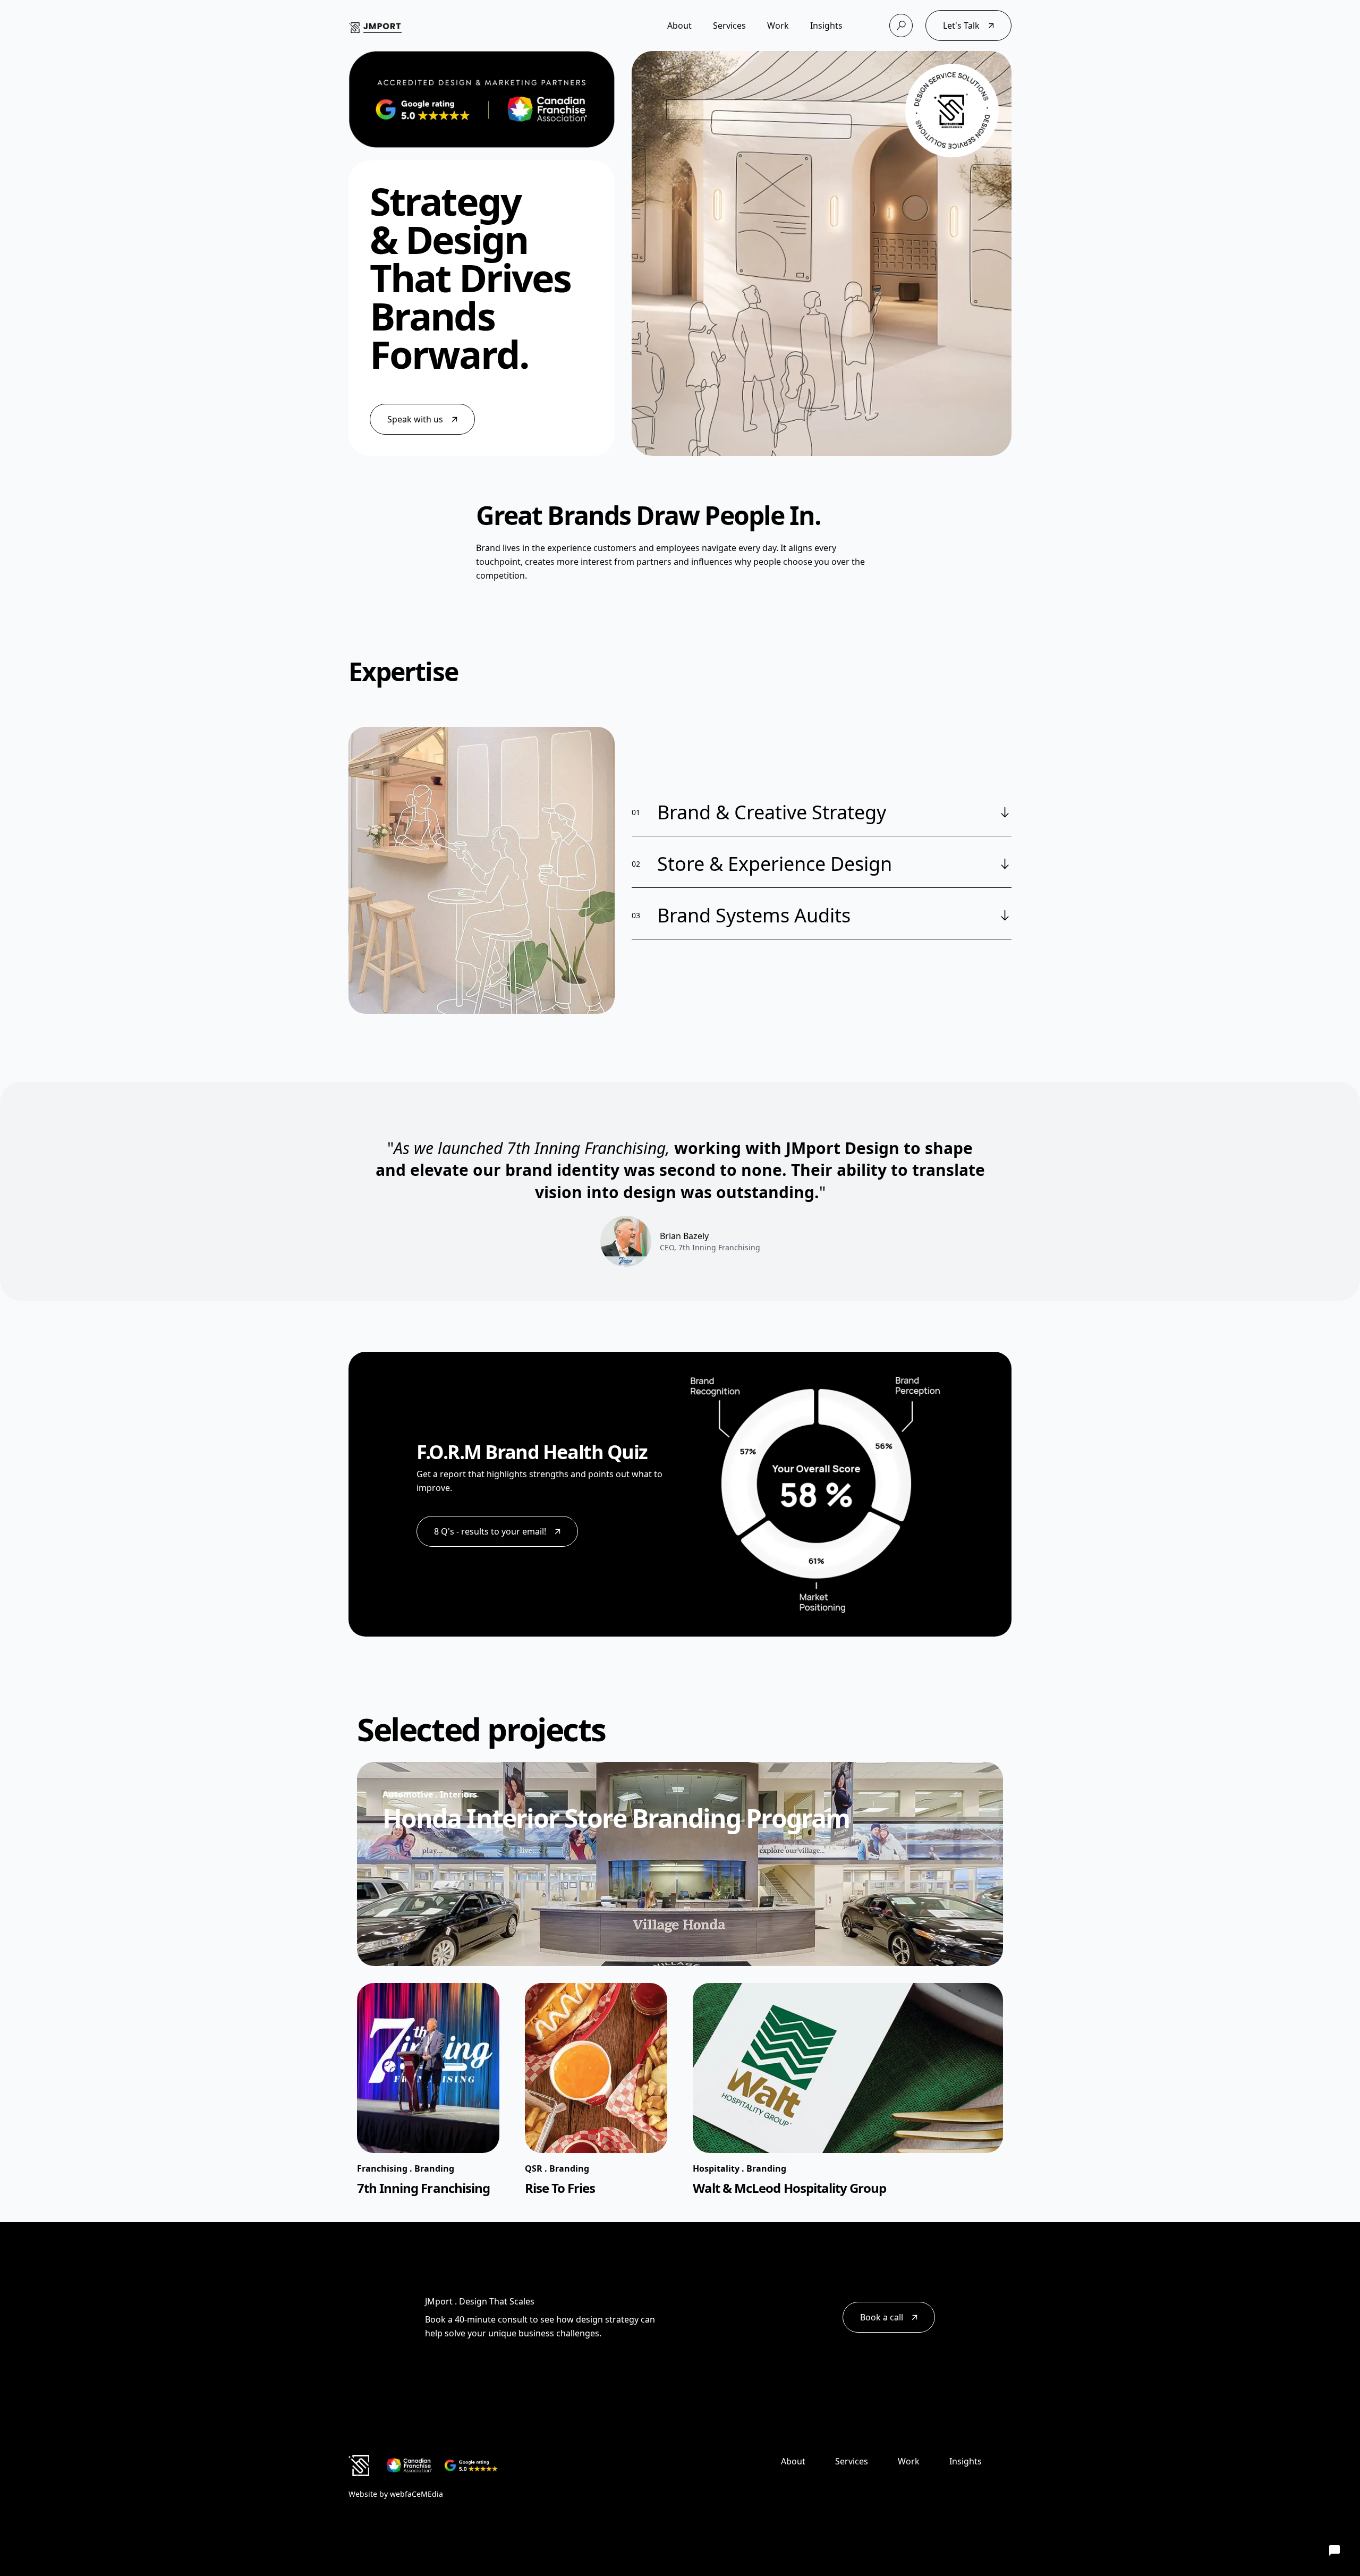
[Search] (901, 26)
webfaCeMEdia (416, 2494)
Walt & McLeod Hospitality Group (789, 2188)
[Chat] (1334, 2550)
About (679, 26)
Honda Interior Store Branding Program (616, 1818)
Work (778, 26)
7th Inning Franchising (423, 2188)
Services (729, 26)
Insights (826, 26)
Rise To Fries (560, 2188)
